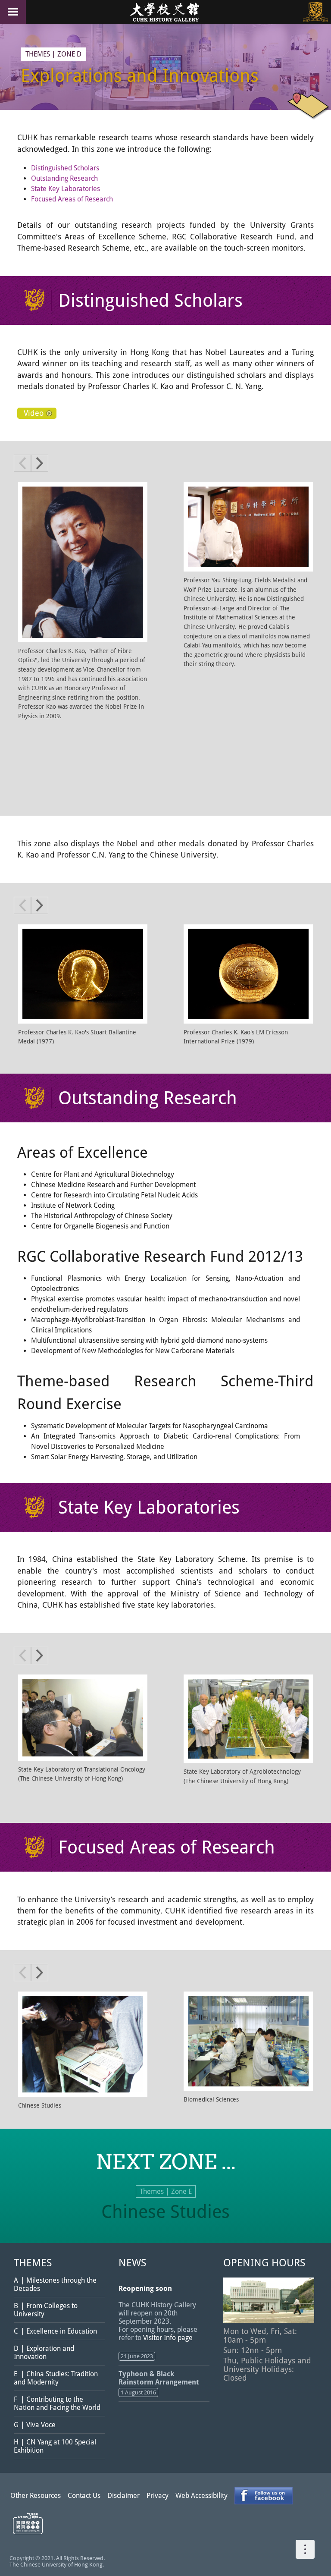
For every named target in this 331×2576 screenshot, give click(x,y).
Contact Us (84, 2496)
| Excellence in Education (55, 2331)
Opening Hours (264, 2263)
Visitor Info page (168, 2338)
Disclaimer (123, 2496)
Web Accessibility (201, 2496)
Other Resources (36, 2496)
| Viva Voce (35, 2425)
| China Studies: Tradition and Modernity (56, 2378)
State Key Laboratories (66, 189)
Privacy (158, 2496)
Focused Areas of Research (72, 199)
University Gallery (165, 12)
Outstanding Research (64, 178)
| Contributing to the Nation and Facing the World (57, 2403)
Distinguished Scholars (65, 168)
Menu (13, 12)
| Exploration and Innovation (44, 2353)
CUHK (315, 12)
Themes (38, 54)
